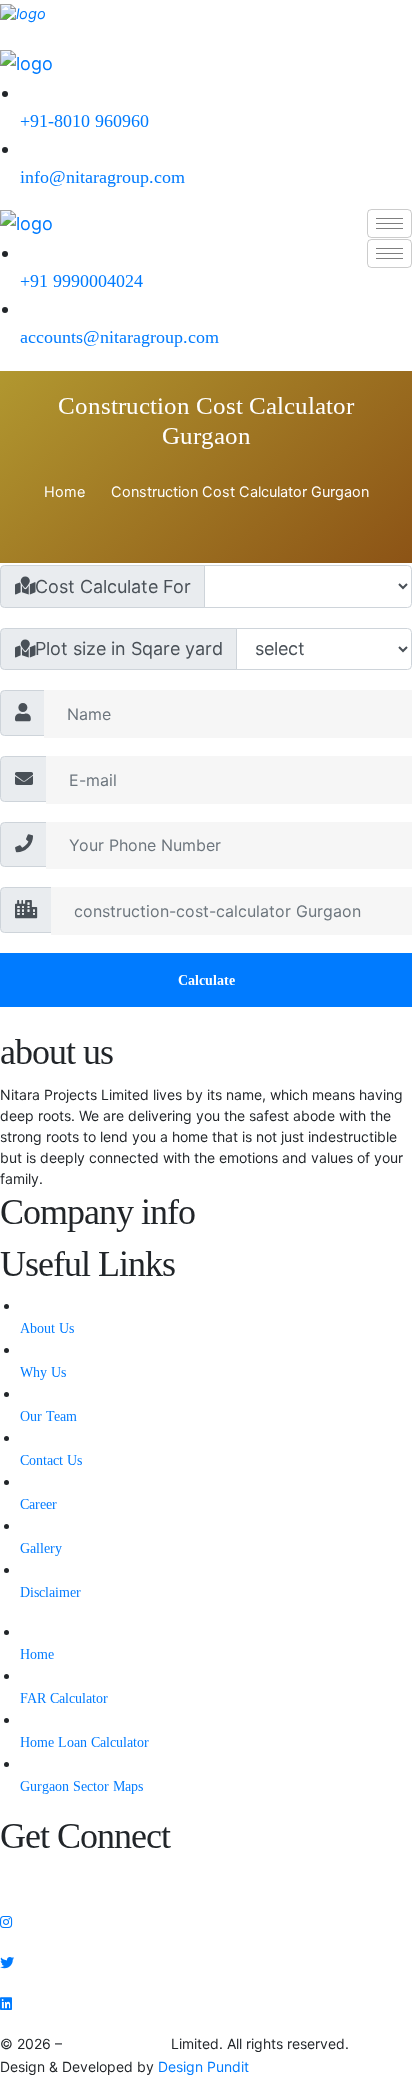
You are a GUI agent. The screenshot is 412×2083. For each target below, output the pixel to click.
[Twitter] (206, 1961)
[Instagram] (206, 1920)
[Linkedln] (206, 2002)
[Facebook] (206, 1878)
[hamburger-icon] (389, 223)
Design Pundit (203, 2066)
